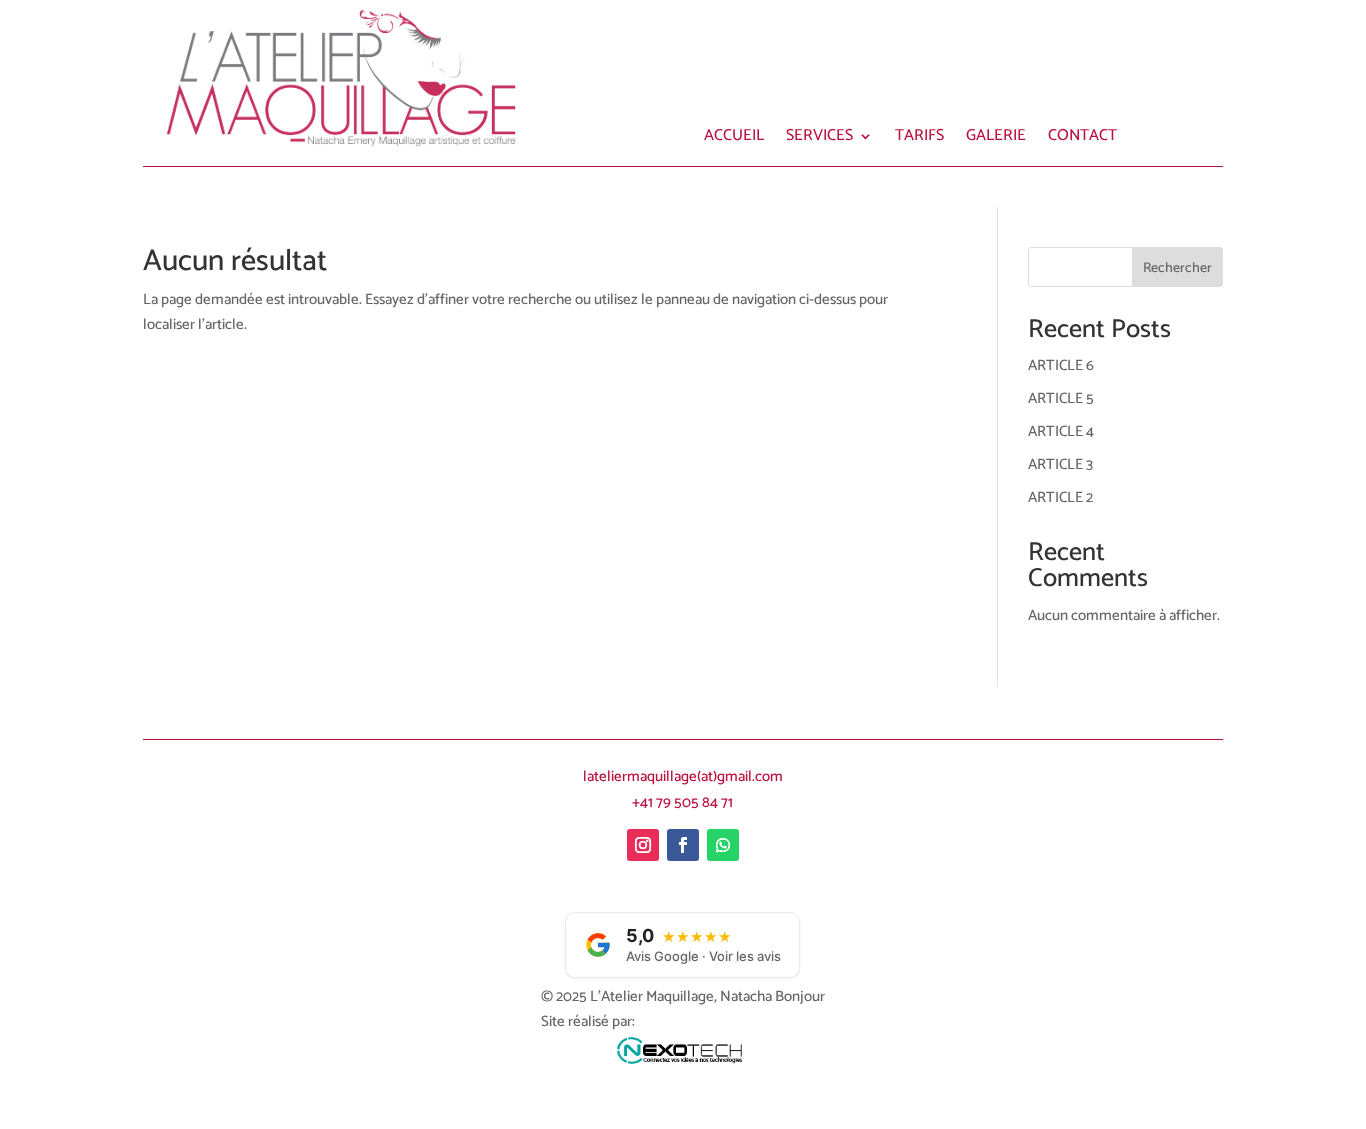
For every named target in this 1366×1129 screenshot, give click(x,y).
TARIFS (919, 139)
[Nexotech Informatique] (682, 1056)
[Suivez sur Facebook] (683, 845)
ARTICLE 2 (1060, 497)
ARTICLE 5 (1061, 398)
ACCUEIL (734, 139)
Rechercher (1177, 268)
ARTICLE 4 (1061, 431)
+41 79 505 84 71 (682, 802)
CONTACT (1082, 139)
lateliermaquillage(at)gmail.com (683, 776)
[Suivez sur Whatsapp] (723, 845)
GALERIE (996, 139)
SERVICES (819, 139)
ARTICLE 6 (1061, 365)
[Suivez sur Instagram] (643, 845)
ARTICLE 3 (1060, 464)
